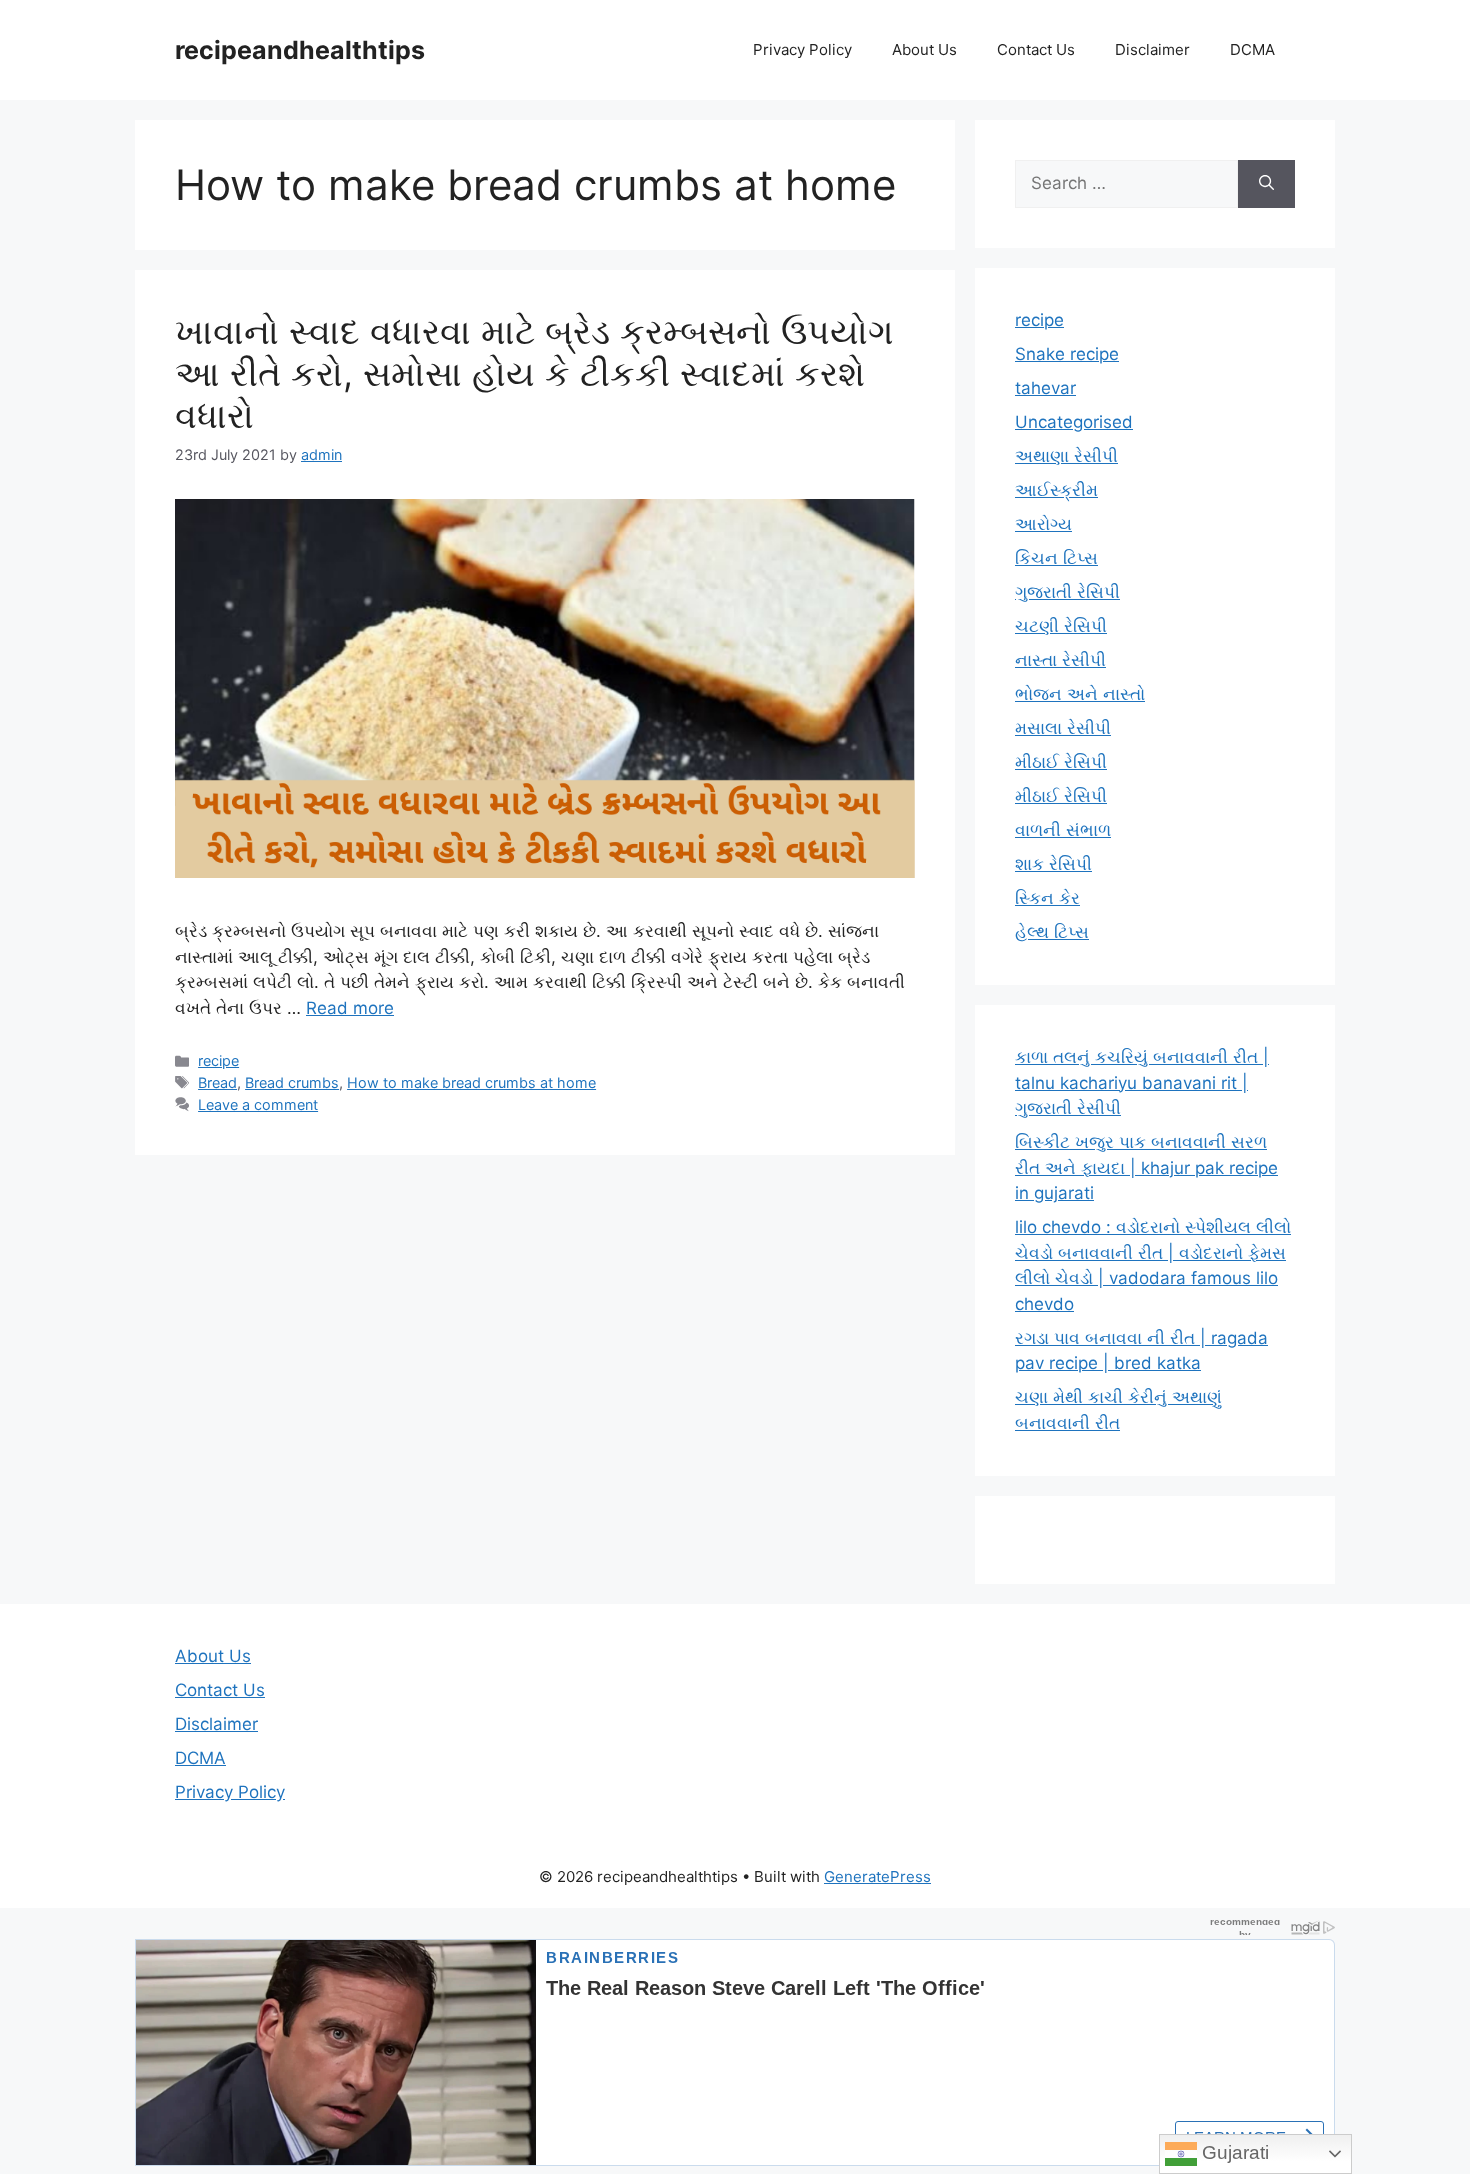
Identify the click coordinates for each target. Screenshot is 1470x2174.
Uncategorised (1074, 422)
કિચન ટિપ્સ (1056, 558)
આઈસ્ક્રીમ (1056, 490)
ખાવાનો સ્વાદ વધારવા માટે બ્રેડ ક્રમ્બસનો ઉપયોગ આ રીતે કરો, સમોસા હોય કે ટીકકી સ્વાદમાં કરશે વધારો (534, 373)
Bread (217, 1082)
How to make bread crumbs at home (471, 1082)
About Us (924, 49)
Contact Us (1036, 49)
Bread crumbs (292, 1082)
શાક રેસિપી (1053, 864)
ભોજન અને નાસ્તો (1080, 694)
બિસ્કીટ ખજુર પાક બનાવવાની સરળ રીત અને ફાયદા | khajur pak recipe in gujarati (1146, 1167)
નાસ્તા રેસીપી (1060, 660)
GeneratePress (877, 1876)
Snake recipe (1067, 354)
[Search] (1266, 184)
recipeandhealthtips (300, 50)
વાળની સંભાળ (1063, 830)
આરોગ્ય (1043, 524)
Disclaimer (1152, 49)
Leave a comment (258, 1104)
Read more (350, 1008)
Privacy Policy (802, 49)
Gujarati (1233, 2152)
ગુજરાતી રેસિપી (1067, 592)
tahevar (1045, 388)
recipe (218, 1060)
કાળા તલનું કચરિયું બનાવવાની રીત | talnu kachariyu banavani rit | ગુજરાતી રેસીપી (1142, 1082)
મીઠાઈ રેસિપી (1061, 762)
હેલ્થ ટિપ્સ (1052, 932)
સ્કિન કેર (1047, 898)
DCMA (1252, 49)
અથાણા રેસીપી (1066, 456)
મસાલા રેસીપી (1063, 728)
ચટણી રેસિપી (1061, 626)
